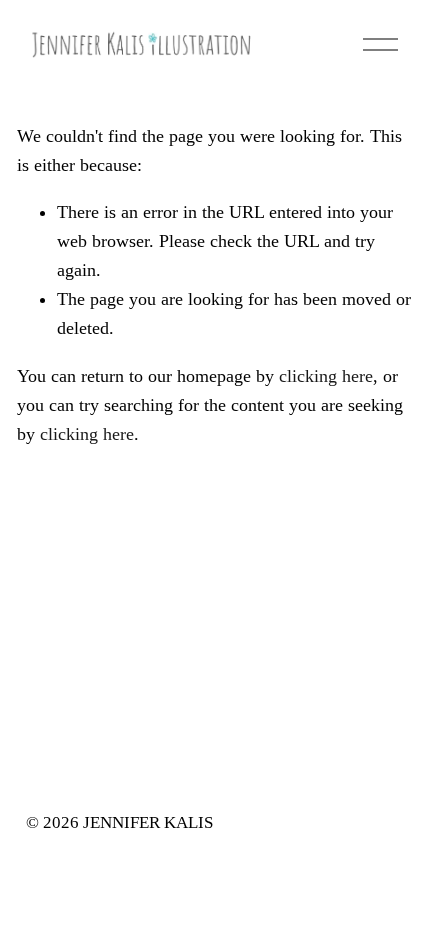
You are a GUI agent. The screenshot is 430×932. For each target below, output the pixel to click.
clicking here (326, 376)
